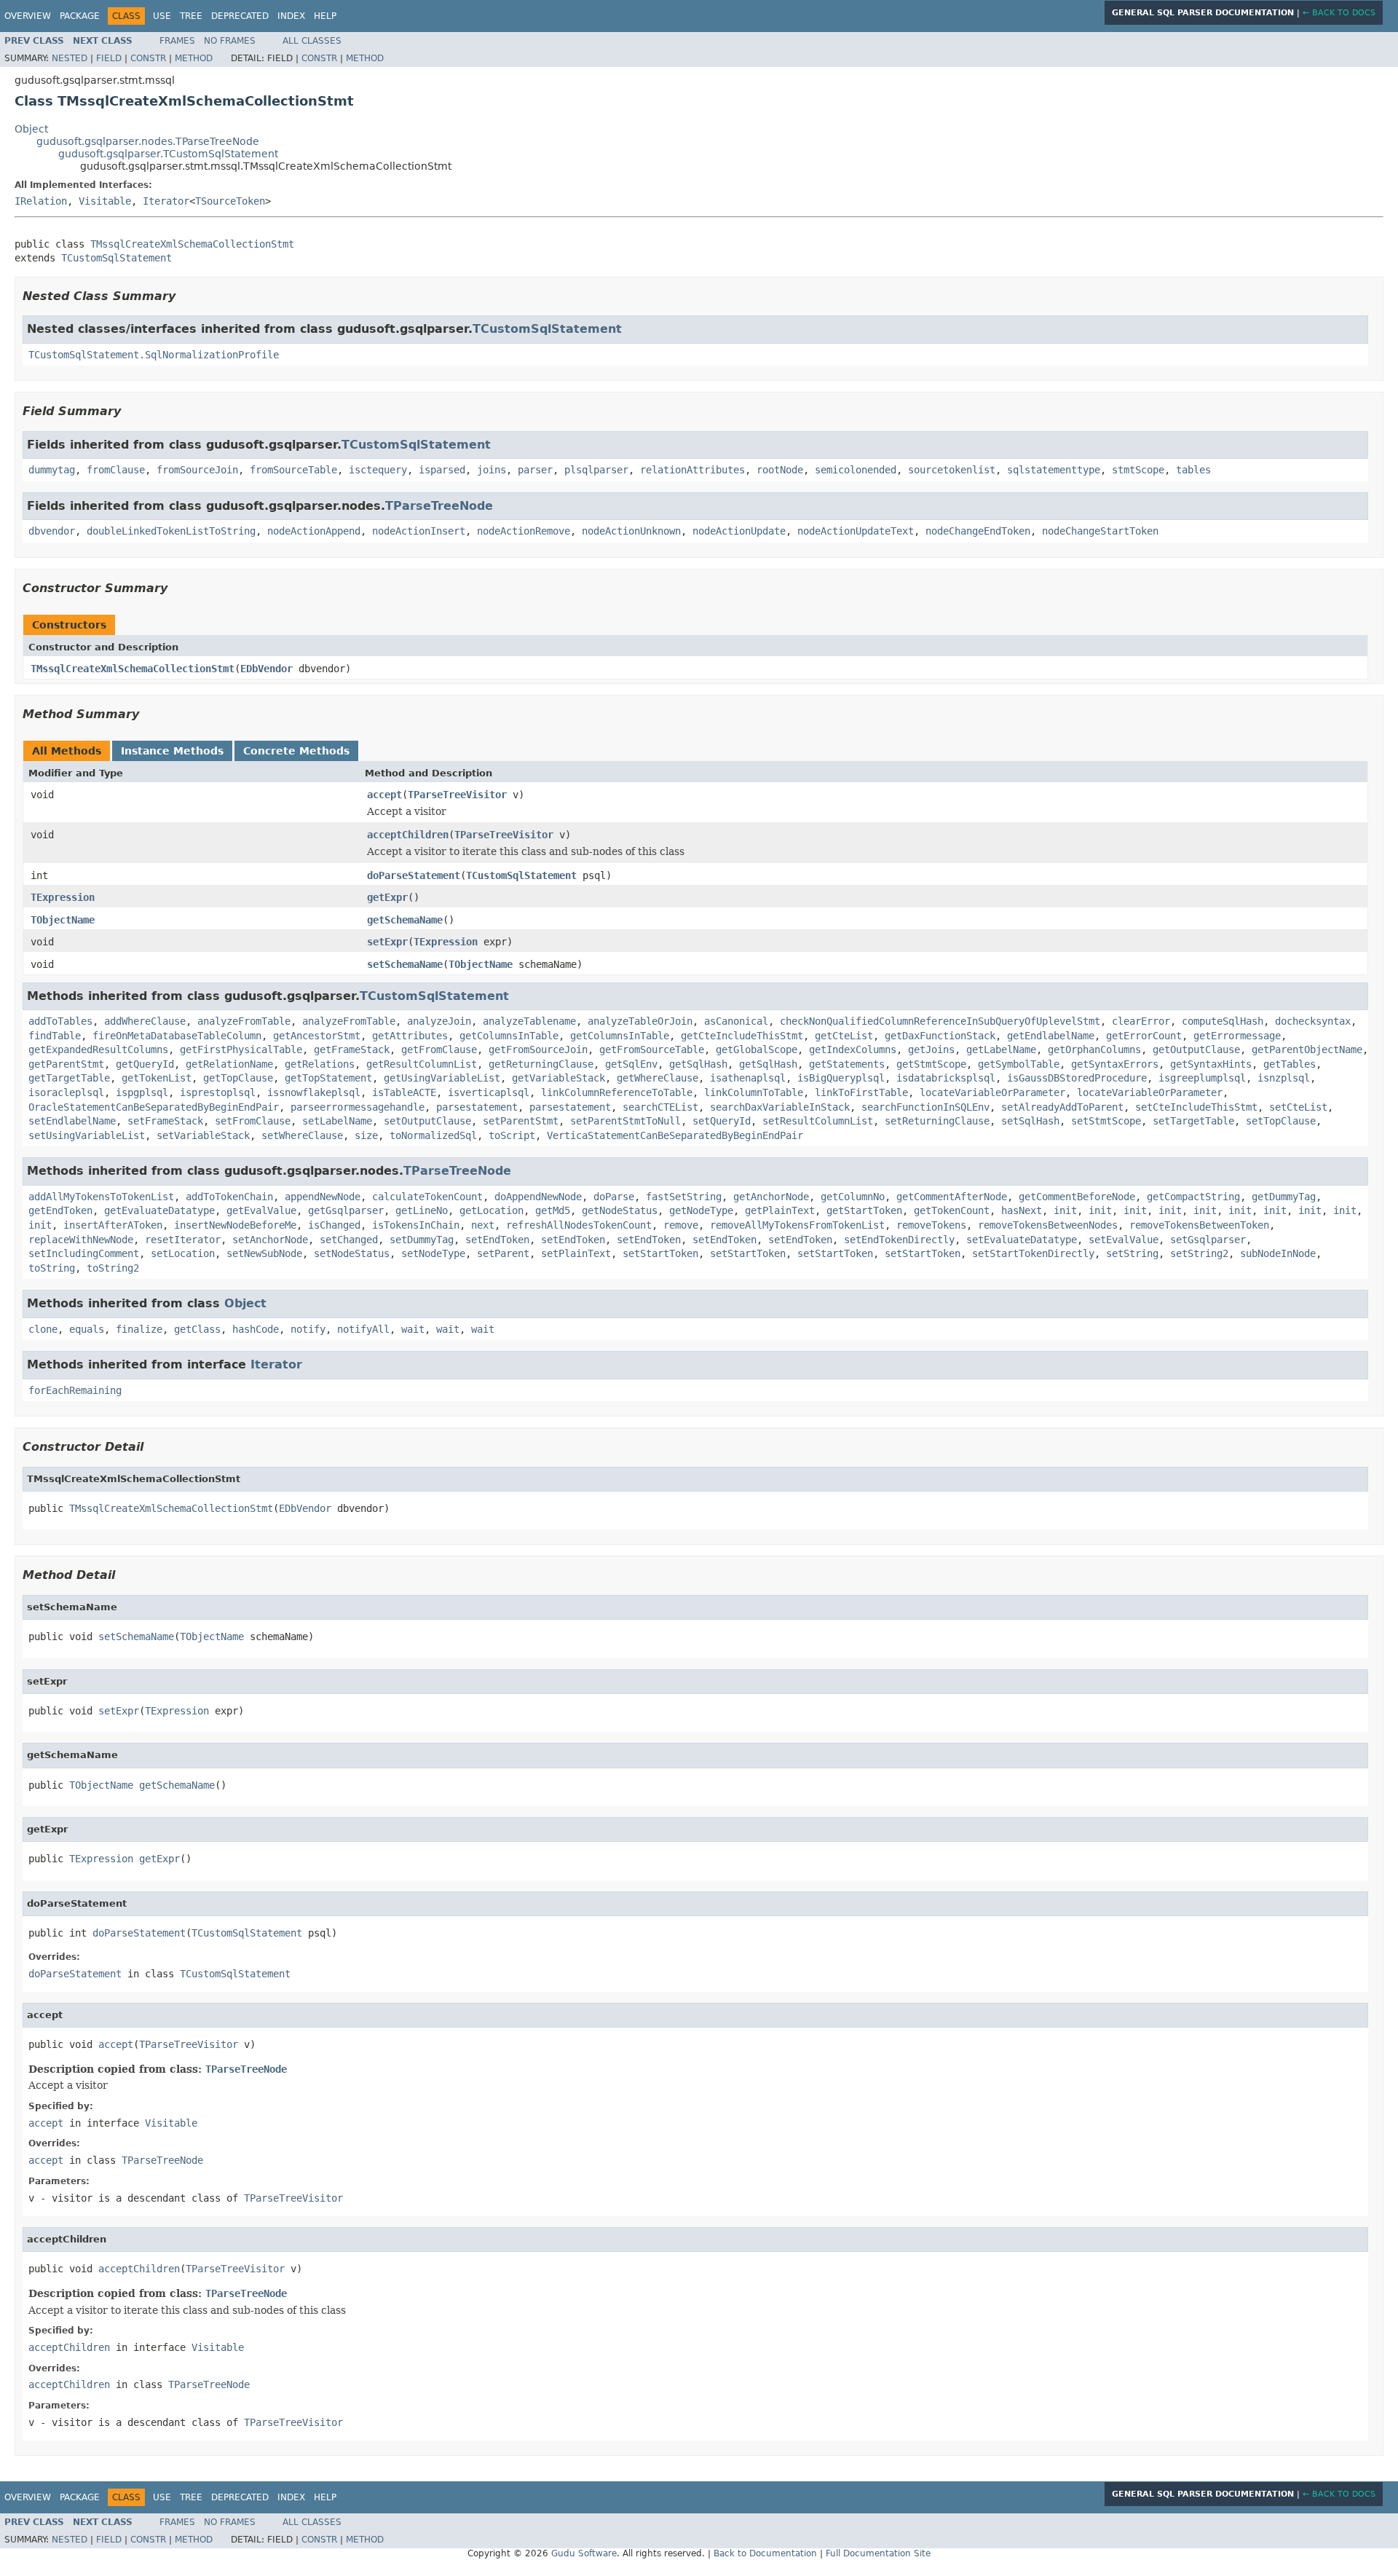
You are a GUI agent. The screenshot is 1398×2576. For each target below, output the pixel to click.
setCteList (1298, 1107)
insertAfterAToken (113, 1225)
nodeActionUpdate (739, 531)
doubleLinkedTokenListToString (171, 531)
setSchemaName (405, 964)
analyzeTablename (529, 1021)
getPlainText (780, 1210)
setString (1132, 1253)
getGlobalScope (757, 1049)
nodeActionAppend (314, 531)
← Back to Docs (1339, 13)
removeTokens (931, 1225)
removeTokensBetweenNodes (1048, 1225)
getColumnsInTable (509, 1036)
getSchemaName (405, 920)
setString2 (1199, 1253)
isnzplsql (1284, 1078)
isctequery (378, 470)
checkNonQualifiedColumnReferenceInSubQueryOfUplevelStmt (940, 1021)
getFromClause (439, 1049)
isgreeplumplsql (1202, 1078)
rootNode (780, 470)
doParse (614, 1197)
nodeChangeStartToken (1100, 531)
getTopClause (238, 1078)
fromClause (116, 470)
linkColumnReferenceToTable (617, 1092)
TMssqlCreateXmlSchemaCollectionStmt (192, 244)
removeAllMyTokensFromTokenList (797, 1225)
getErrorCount (1144, 1036)
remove (681, 1225)
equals (87, 1329)
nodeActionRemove (524, 531)
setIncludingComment (84, 1253)
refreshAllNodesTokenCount (579, 1225)
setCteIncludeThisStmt (1196, 1107)
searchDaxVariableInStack (780, 1107)
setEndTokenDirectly (899, 1240)
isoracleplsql (66, 1092)
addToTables (60, 1021)
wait (413, 1329)
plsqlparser (596, 470)
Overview (28, 16)
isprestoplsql (218, 1092)
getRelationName (229, 1064)
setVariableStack (203, 1135)
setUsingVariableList (87, 1135)
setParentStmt (521, 1121)
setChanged (349, 1240)
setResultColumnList (818, 1121)
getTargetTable (69, 1078)
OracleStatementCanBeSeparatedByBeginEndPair (154, 1107)
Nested (70, 58)
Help (325, 16)
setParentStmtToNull (625, 1121)
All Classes (312, 41)
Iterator (166, 201)
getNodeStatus (620, 1210)
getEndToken (60, 1210)
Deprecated (240, 16)
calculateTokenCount (427, 1197)
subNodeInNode (1278, 1253)
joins (491, 470)
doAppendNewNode (538, 1197)
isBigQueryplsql (841, 1078)
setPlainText (576, 1253)
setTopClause (1281, 1121)
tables (1193, 470)
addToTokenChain (229, 1197)
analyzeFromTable (244, 1021)
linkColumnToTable (754, 1092)
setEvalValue (1123, 1240)
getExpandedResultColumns (98, 1049)
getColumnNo (853, 1197)
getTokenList (157, 1078)
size (366, 1135)
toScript (512, 1135)
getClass (197, 1329)
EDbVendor (266, 669)
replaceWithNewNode (81, 1240)
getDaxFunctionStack (940, 1036)
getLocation (491, 1210)
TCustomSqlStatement (116, 258)
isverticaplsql (489, 1092)
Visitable (105, 201)
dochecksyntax (1313, 1021)
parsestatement (477, 1107)
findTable (55, 1036)
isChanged (334, 1225)
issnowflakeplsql (314, 1092)
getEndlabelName (1051, 1036)
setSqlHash (1030, 1121)
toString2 (113, 1268)
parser (535, 470)
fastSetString (684, 1197)
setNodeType (433, 1253)
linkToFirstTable (861, 1092)
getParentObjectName (1307, 1049)
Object (31, 129)
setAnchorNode (270, 1240)
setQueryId (722, 1121)
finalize (139, 1329)
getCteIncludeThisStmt (742, 1036)
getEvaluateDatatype (159, 1210)
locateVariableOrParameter (992, 1092)
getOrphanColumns (1094, 1049)
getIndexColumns (853, 1049)
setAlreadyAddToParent (1062, 1107)
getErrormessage (1237, 1036)
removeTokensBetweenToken (1199, 1225)
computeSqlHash (1223, 1021)
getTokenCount (952, 1210)
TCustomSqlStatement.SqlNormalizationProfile (154, 355)
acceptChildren (408, 835)
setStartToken (660, 1253)
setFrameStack (165, 1121)
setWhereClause (302, 1135)
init (1065, 1210)
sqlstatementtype (1054, 470)
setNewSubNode (264, 1253)
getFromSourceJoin (538, 1049)
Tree (191, 16)
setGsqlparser (1208, 1240)
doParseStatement (414, 875)
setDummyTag (422, 1240)
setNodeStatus (352, 1253)
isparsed (442, 470)
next (483, 1225)
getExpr (387, 897)
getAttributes (410, 1036)
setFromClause (253, 1121)
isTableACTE (404, 1092)
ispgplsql (142, 1092)
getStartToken (864, 1210)
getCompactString (1193, 1197)
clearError (1141, 1021)
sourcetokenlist (952, 470)
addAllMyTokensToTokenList (101, 1197)
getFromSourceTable (652, 1049)
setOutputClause (427, 1121)
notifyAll (363, 1329)
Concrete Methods (296, 751)
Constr (148, 58)
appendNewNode (323, 1197)
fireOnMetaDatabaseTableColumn (177, 1036)
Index (291, 16)
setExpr (387, 942)
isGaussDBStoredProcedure (1077, 1078)
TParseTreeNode (439, 506)
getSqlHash (698, 1064)
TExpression (63, 897)
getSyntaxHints (1211, 1064)
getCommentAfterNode (952, 1197)
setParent (503, 1253)
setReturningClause (937, 1121)
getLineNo (422, 1210)
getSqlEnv (631, 1064)
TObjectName (63, 920)
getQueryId (145, 1064)
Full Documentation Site (878, 2553)
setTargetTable (1193, 1121)
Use (162, 16)
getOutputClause (1196, 1049)
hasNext (1022, 1210)
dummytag (52, 470)
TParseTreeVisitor (457, 795)
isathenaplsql (748, 1078)
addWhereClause (145, 1021)
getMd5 (553, 1210)
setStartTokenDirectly (1033, 1253)
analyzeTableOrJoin (640, 1021)
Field (109, 58)
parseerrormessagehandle (358, 1107)
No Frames (230, 41)
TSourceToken (230, 201)
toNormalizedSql (433, 1135)
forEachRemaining (75, 1390)
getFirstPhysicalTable (241, 1049)
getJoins (931, 1049)
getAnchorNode (771, 1197)
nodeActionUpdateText (856, 531)
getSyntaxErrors (1115, 1064)
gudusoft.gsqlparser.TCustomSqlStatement (168, 154)
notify (308, 1329)
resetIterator (183, 1240)
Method (194, 58)
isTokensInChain (416, 1225)
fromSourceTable (293, 470)
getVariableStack (558, 1078)
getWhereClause (657, 1078)
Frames (177, 41)
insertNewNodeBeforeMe (235, 1225)
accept (384, 795)
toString (52, 1268)
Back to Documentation (765, 2553)
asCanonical (736, 1021)
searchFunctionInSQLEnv (925, 1107)
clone (43, 1329)
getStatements (847, 1064)
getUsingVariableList (442, 1078)
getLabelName (1001, 1049)
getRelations (320, 1064)
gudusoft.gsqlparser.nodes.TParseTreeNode (148, 141)
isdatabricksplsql (946, 1078)
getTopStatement (328, 1078)
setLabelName (337, 1121)
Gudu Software (584, 2553)
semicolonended (856, 470)
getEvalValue (261, 1210)
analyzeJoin (439, 1021)
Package (80, 16)
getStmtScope (931, 1064)
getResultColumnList (422, 1064)
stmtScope (1138, 470)
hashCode (256, 1329)
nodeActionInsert (419, 531)
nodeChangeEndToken (978, 531)
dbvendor (52, 531)
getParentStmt (66, 1064)
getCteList (844, 1036)
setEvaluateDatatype (1022, 1240)
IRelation (41, 201)
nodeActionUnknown (631, 531)
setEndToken (497, 1240)
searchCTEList (660, 1107)
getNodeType (701, 1210)
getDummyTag (1284, 1197)
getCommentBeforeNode (1077, 1197)
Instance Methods (172, 751)
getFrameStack (352, 1049)
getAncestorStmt (317, 1036)
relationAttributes (692, 470)
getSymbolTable (1019, 1064)
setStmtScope (1106, 1121)
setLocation (183, 1253)
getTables (1290, 1064)
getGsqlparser (346, 1210)
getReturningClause (541, 1064)
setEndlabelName (72, 1121)
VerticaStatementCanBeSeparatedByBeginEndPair (675, 1135)
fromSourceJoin (197, 470)
